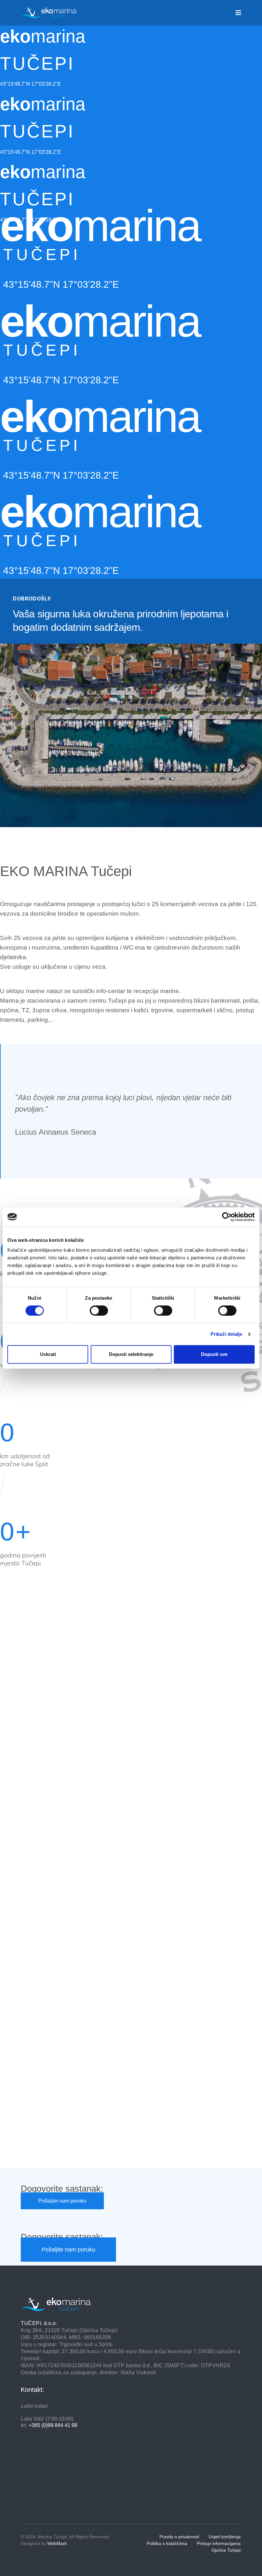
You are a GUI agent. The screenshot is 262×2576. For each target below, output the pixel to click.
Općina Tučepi (226, 2550)
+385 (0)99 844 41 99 (53, 2425)
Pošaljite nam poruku (62, 2201)
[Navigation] (238, 13)
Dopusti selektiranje (131, 1354)
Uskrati (48, 1354)
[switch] (99, 1311)
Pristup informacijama (219, 2543)
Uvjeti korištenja (225, 2537)
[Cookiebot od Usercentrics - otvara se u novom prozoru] (227, 1217)
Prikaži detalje (227, 1334)
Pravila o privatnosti (179, 2537)
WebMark (57, 2543)
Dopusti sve (214, 1354)
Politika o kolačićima (167, 2543)
